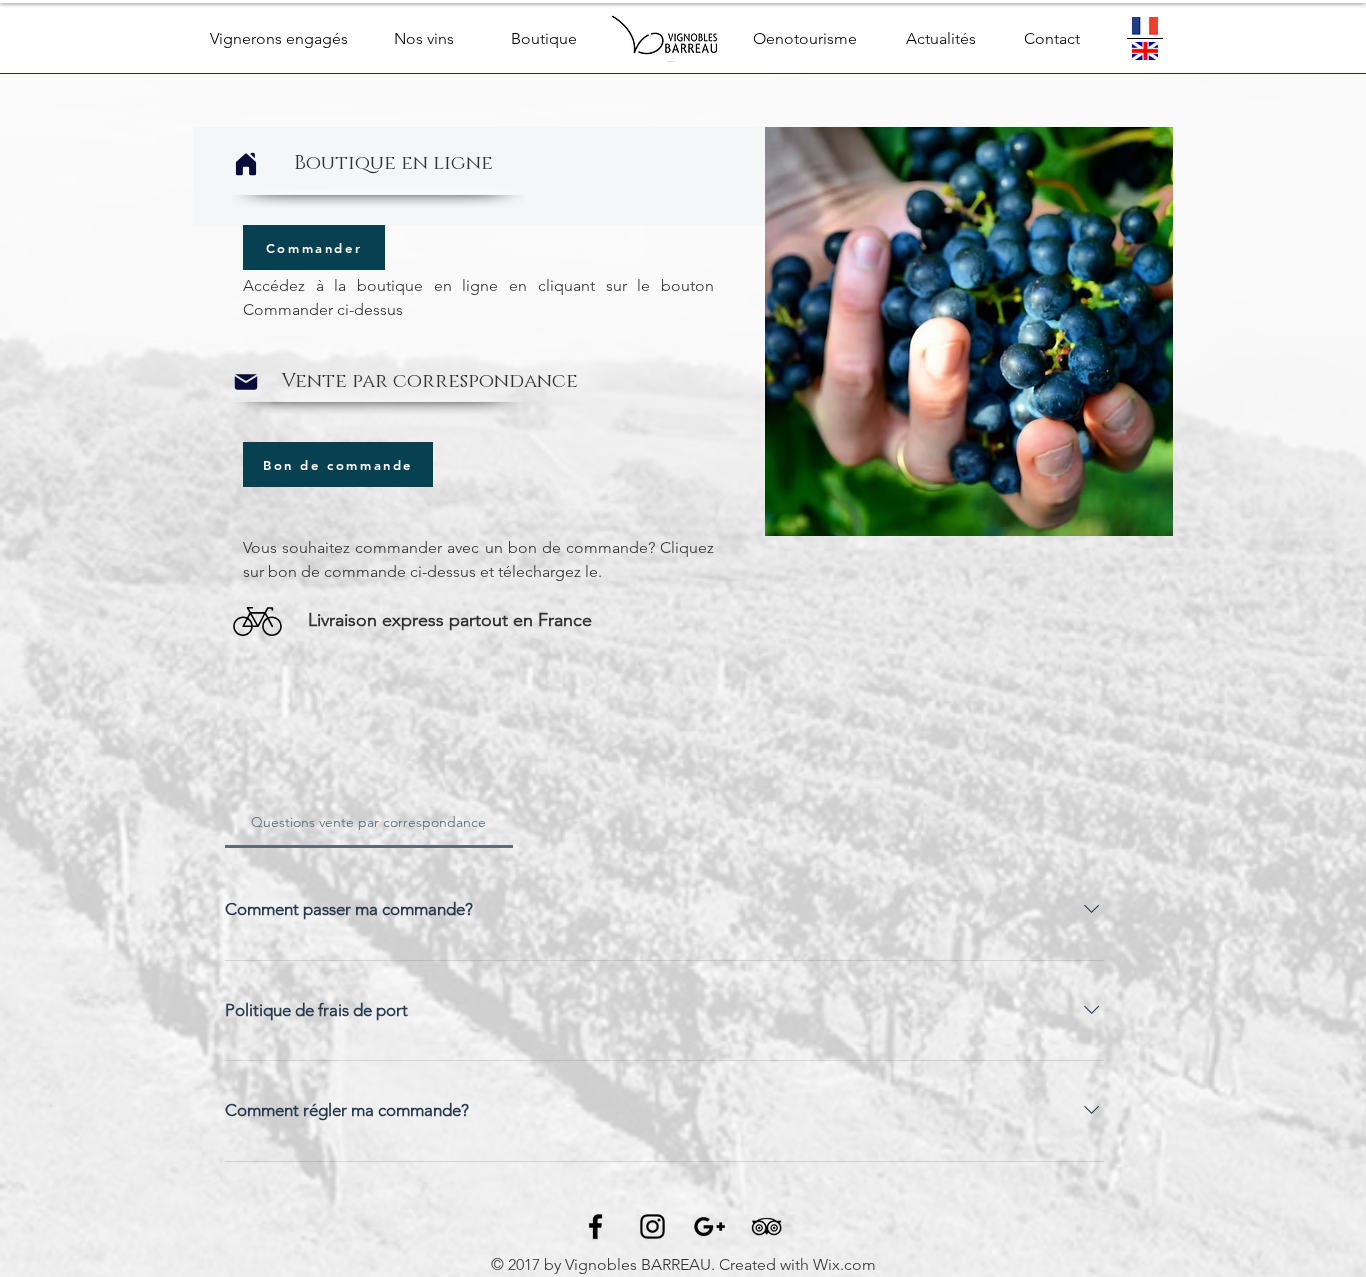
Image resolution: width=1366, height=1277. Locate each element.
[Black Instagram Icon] (652, 1226)
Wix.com (844, 1264)
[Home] (246, 164)
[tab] (369, 822)
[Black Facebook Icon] (595, 1226)
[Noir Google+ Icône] (709, 1226)
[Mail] (246, 382)
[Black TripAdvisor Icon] (766, 1226)
